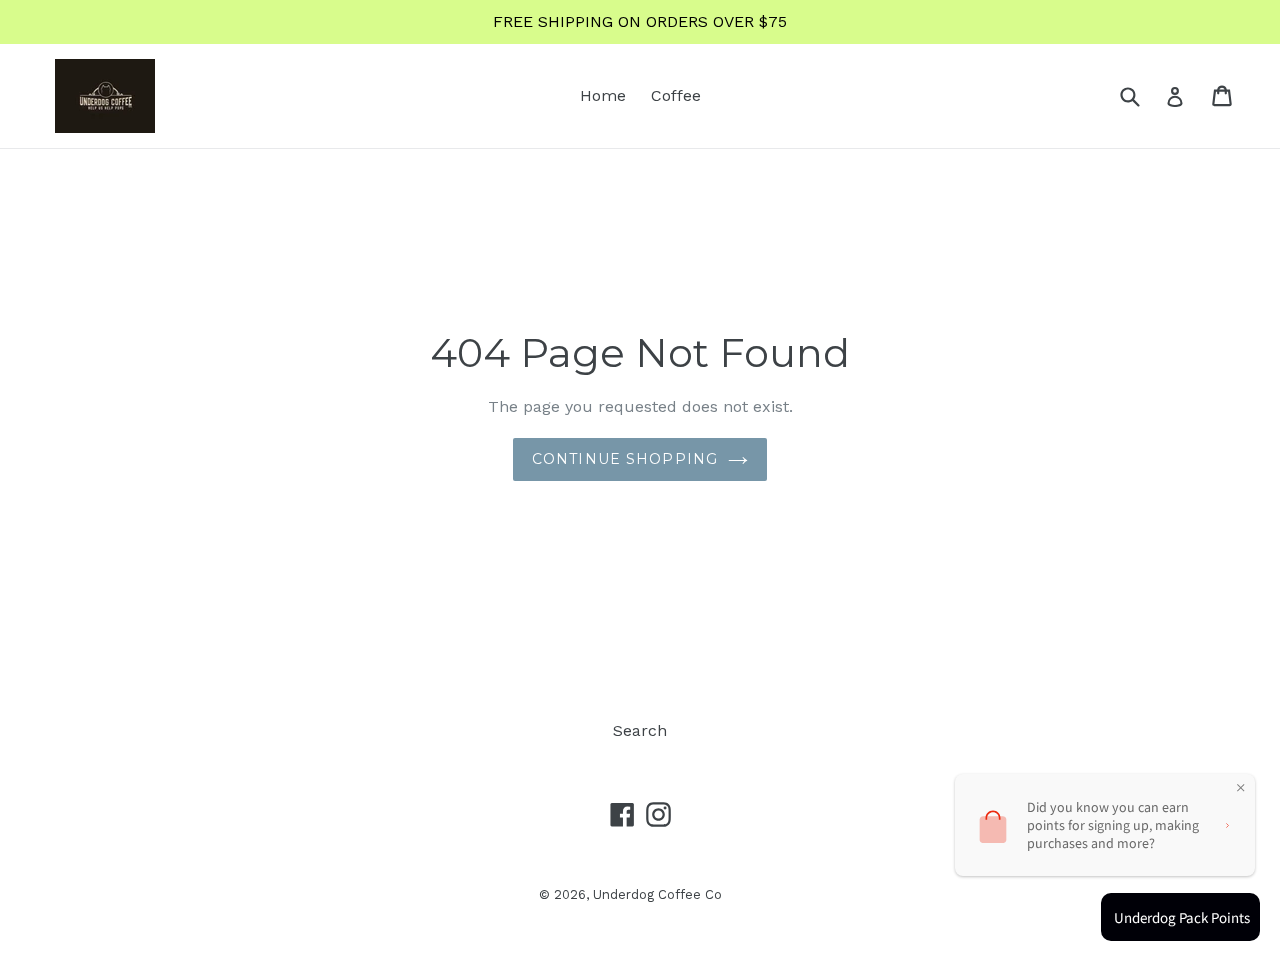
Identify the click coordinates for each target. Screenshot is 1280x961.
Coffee (676, 95)
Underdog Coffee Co (657, 894)
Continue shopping (625, 459)
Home (603, 95)
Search (640, 730)
